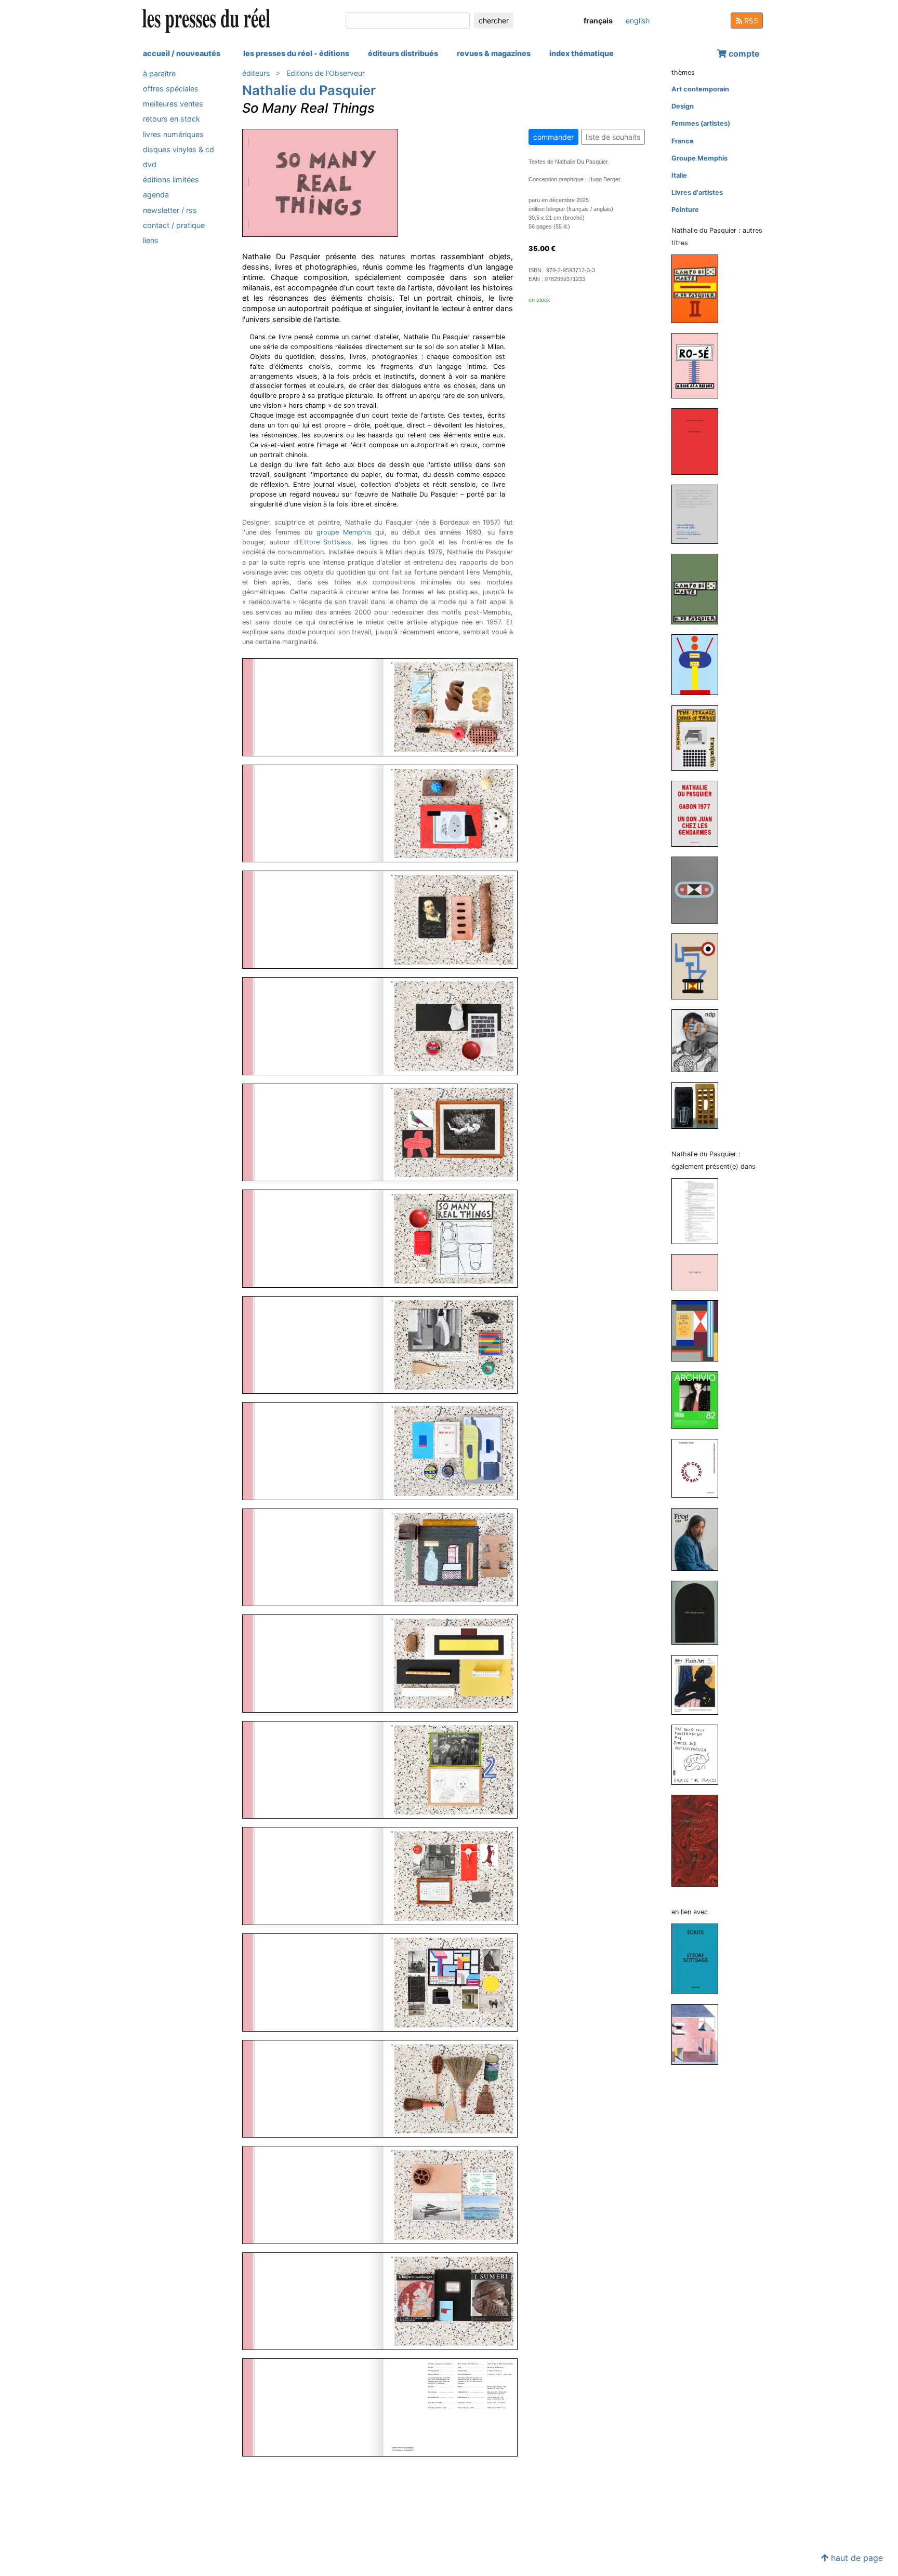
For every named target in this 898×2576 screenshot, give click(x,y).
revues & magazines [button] (494, 53)
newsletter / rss (170, 210)
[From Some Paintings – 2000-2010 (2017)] (699, 890)
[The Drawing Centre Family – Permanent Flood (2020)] (699, 1468)
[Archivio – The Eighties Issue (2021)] (699, 1400)
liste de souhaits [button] (613, 137)
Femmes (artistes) (701, 123)
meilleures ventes (173, 104)
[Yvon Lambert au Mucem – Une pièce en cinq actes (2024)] (699, 1330)
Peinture (685, 210)
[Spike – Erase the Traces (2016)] (699, 1754)
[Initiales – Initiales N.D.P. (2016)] (699, 1040)
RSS (750, 21)
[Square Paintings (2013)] (699, 1105)
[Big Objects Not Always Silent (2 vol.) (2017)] (699, 966)
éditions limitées (171, 179)
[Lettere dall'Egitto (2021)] (699, 514)
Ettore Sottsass (326, 542)
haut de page (856, 2558)
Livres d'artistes (697, 192)
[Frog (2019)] (699, 1539)
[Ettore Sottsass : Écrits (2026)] (699, 1958)
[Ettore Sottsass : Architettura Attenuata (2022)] (699, 2034)
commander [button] (553, 137)
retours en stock (171, 119)
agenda (156, 195)
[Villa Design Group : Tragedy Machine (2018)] (699, 1612)
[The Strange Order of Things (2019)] (699, 737)
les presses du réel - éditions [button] (296, 53)
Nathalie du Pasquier (309, 90)
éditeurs (256, 73)
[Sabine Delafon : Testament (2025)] (699, 1271)
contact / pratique (174, 225)
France (683, 141)
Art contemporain (700, 89)
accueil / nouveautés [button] (182, 53)
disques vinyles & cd (179, 149)
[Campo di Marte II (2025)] (699, 288)
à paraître (159, 74)
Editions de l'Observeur (326, 73)
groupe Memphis (344, 532)
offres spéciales (171, 89)
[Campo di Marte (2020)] (699, 588)
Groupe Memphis (699, 158)
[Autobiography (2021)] (699, 441)
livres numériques (173, 134)
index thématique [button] (582, 53)
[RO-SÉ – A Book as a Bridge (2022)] (699, 365)
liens (151, 240)
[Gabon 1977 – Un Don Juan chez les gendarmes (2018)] (699, 813)
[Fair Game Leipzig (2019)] (699, 664)
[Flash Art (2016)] (699, 1684)
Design (683, 106)
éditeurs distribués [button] (403, 53)
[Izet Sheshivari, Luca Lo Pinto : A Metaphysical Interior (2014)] (699, 1840)
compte (743, 54)
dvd (150, 164)
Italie (679, 175)
